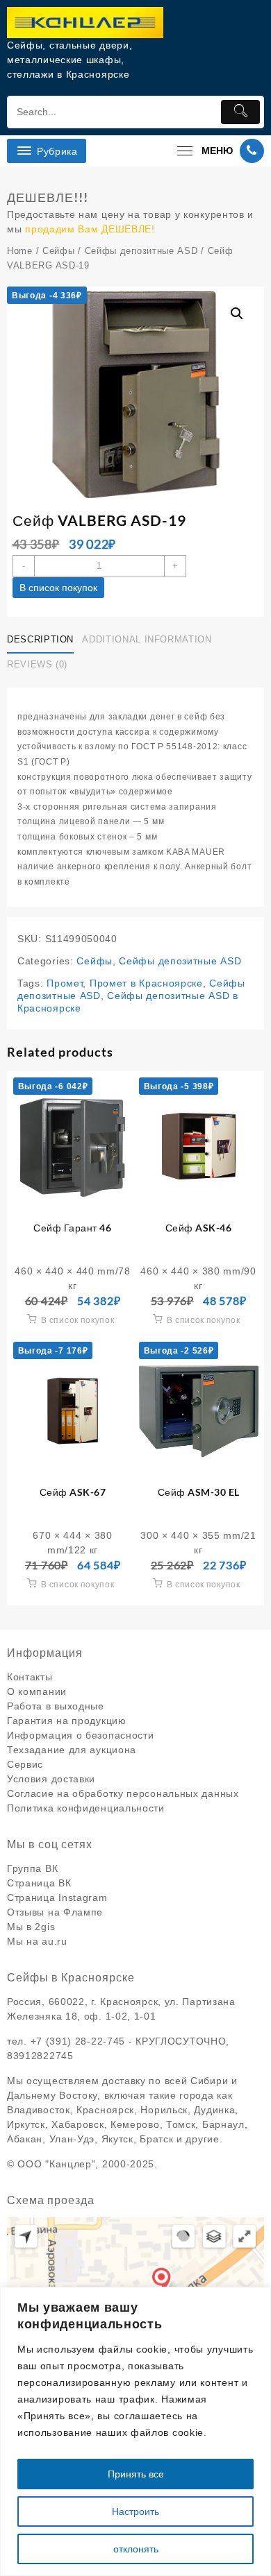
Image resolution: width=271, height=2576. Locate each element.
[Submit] (240, 112)
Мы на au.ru (37, 1941)
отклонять (136, 2549)
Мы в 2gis (31, 1927)
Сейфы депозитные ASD (141, 251)
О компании (37, 1691)
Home (20, 251)
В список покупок (58, 588)
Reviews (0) (37, 664)
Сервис (25, 1764)
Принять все (136, 2474)
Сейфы (59, 251)
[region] (135, 2431)
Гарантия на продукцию (67, 1721)
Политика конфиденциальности (86, 1808)
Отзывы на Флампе (55, 1912)
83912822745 (40, 2056)
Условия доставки (51, 1779)
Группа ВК (32, 1868)
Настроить (135, 2511)
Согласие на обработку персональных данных (123, 1793)
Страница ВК (39, 1883)
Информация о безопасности (81, 1735)
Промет (65, 983)
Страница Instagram (57, 1897)
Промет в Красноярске (146, 983)
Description (40, 639)
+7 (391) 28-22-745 (78, 2041)
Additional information (147, 639)
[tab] (43, 640)
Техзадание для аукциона (72, 1750)
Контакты (30, 1677)
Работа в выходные (56, 1706)
